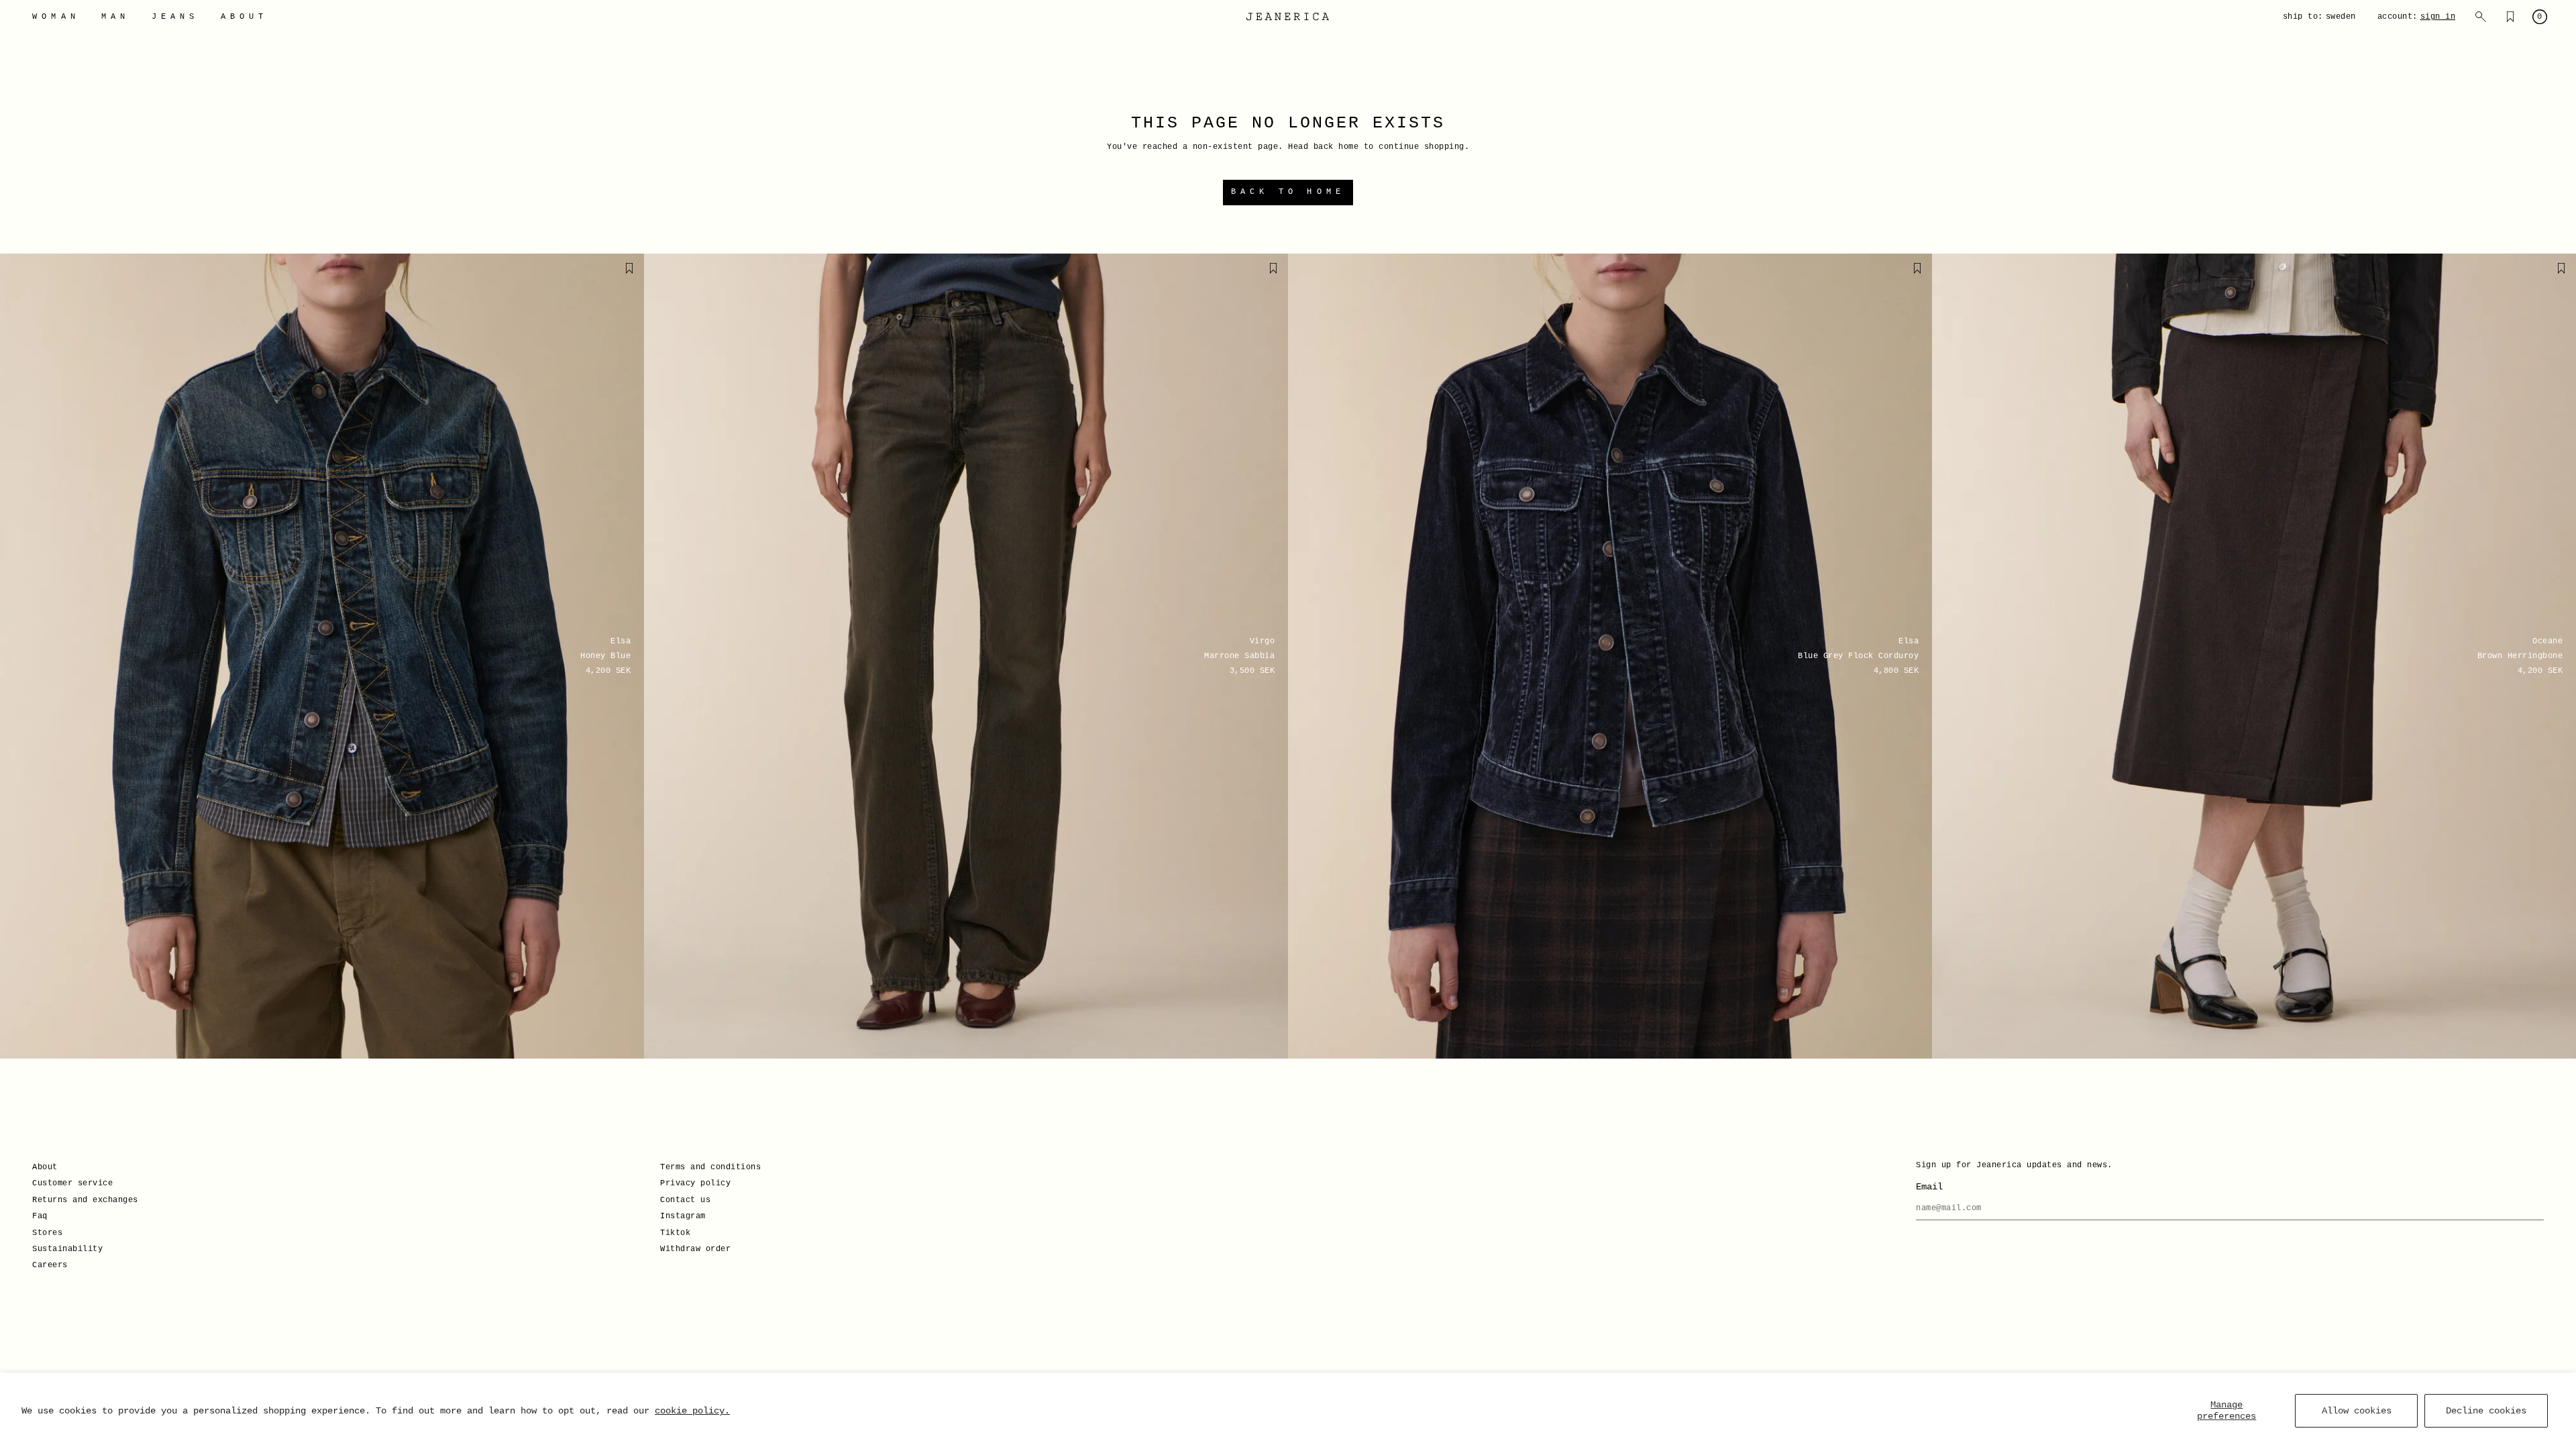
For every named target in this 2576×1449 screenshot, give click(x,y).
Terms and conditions (710, 1167)
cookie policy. (692, 1411)
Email (1929, 1187)
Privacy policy (695, 1183)
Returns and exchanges (85, 1200)
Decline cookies (2486, 1411)
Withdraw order (695, 1249)
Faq (40, 1216)
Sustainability (67, 1249)
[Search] (2481, 17)
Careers (50, 1265)
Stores (47, 1233)
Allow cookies (2357, 1411)
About (45, 1167)
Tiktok (675, 1233)
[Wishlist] (2510, 17)
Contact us (685, 1200)
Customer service (72, 1183)
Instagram (683, 1216)
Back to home (1288, 192)
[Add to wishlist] (629, 268)
